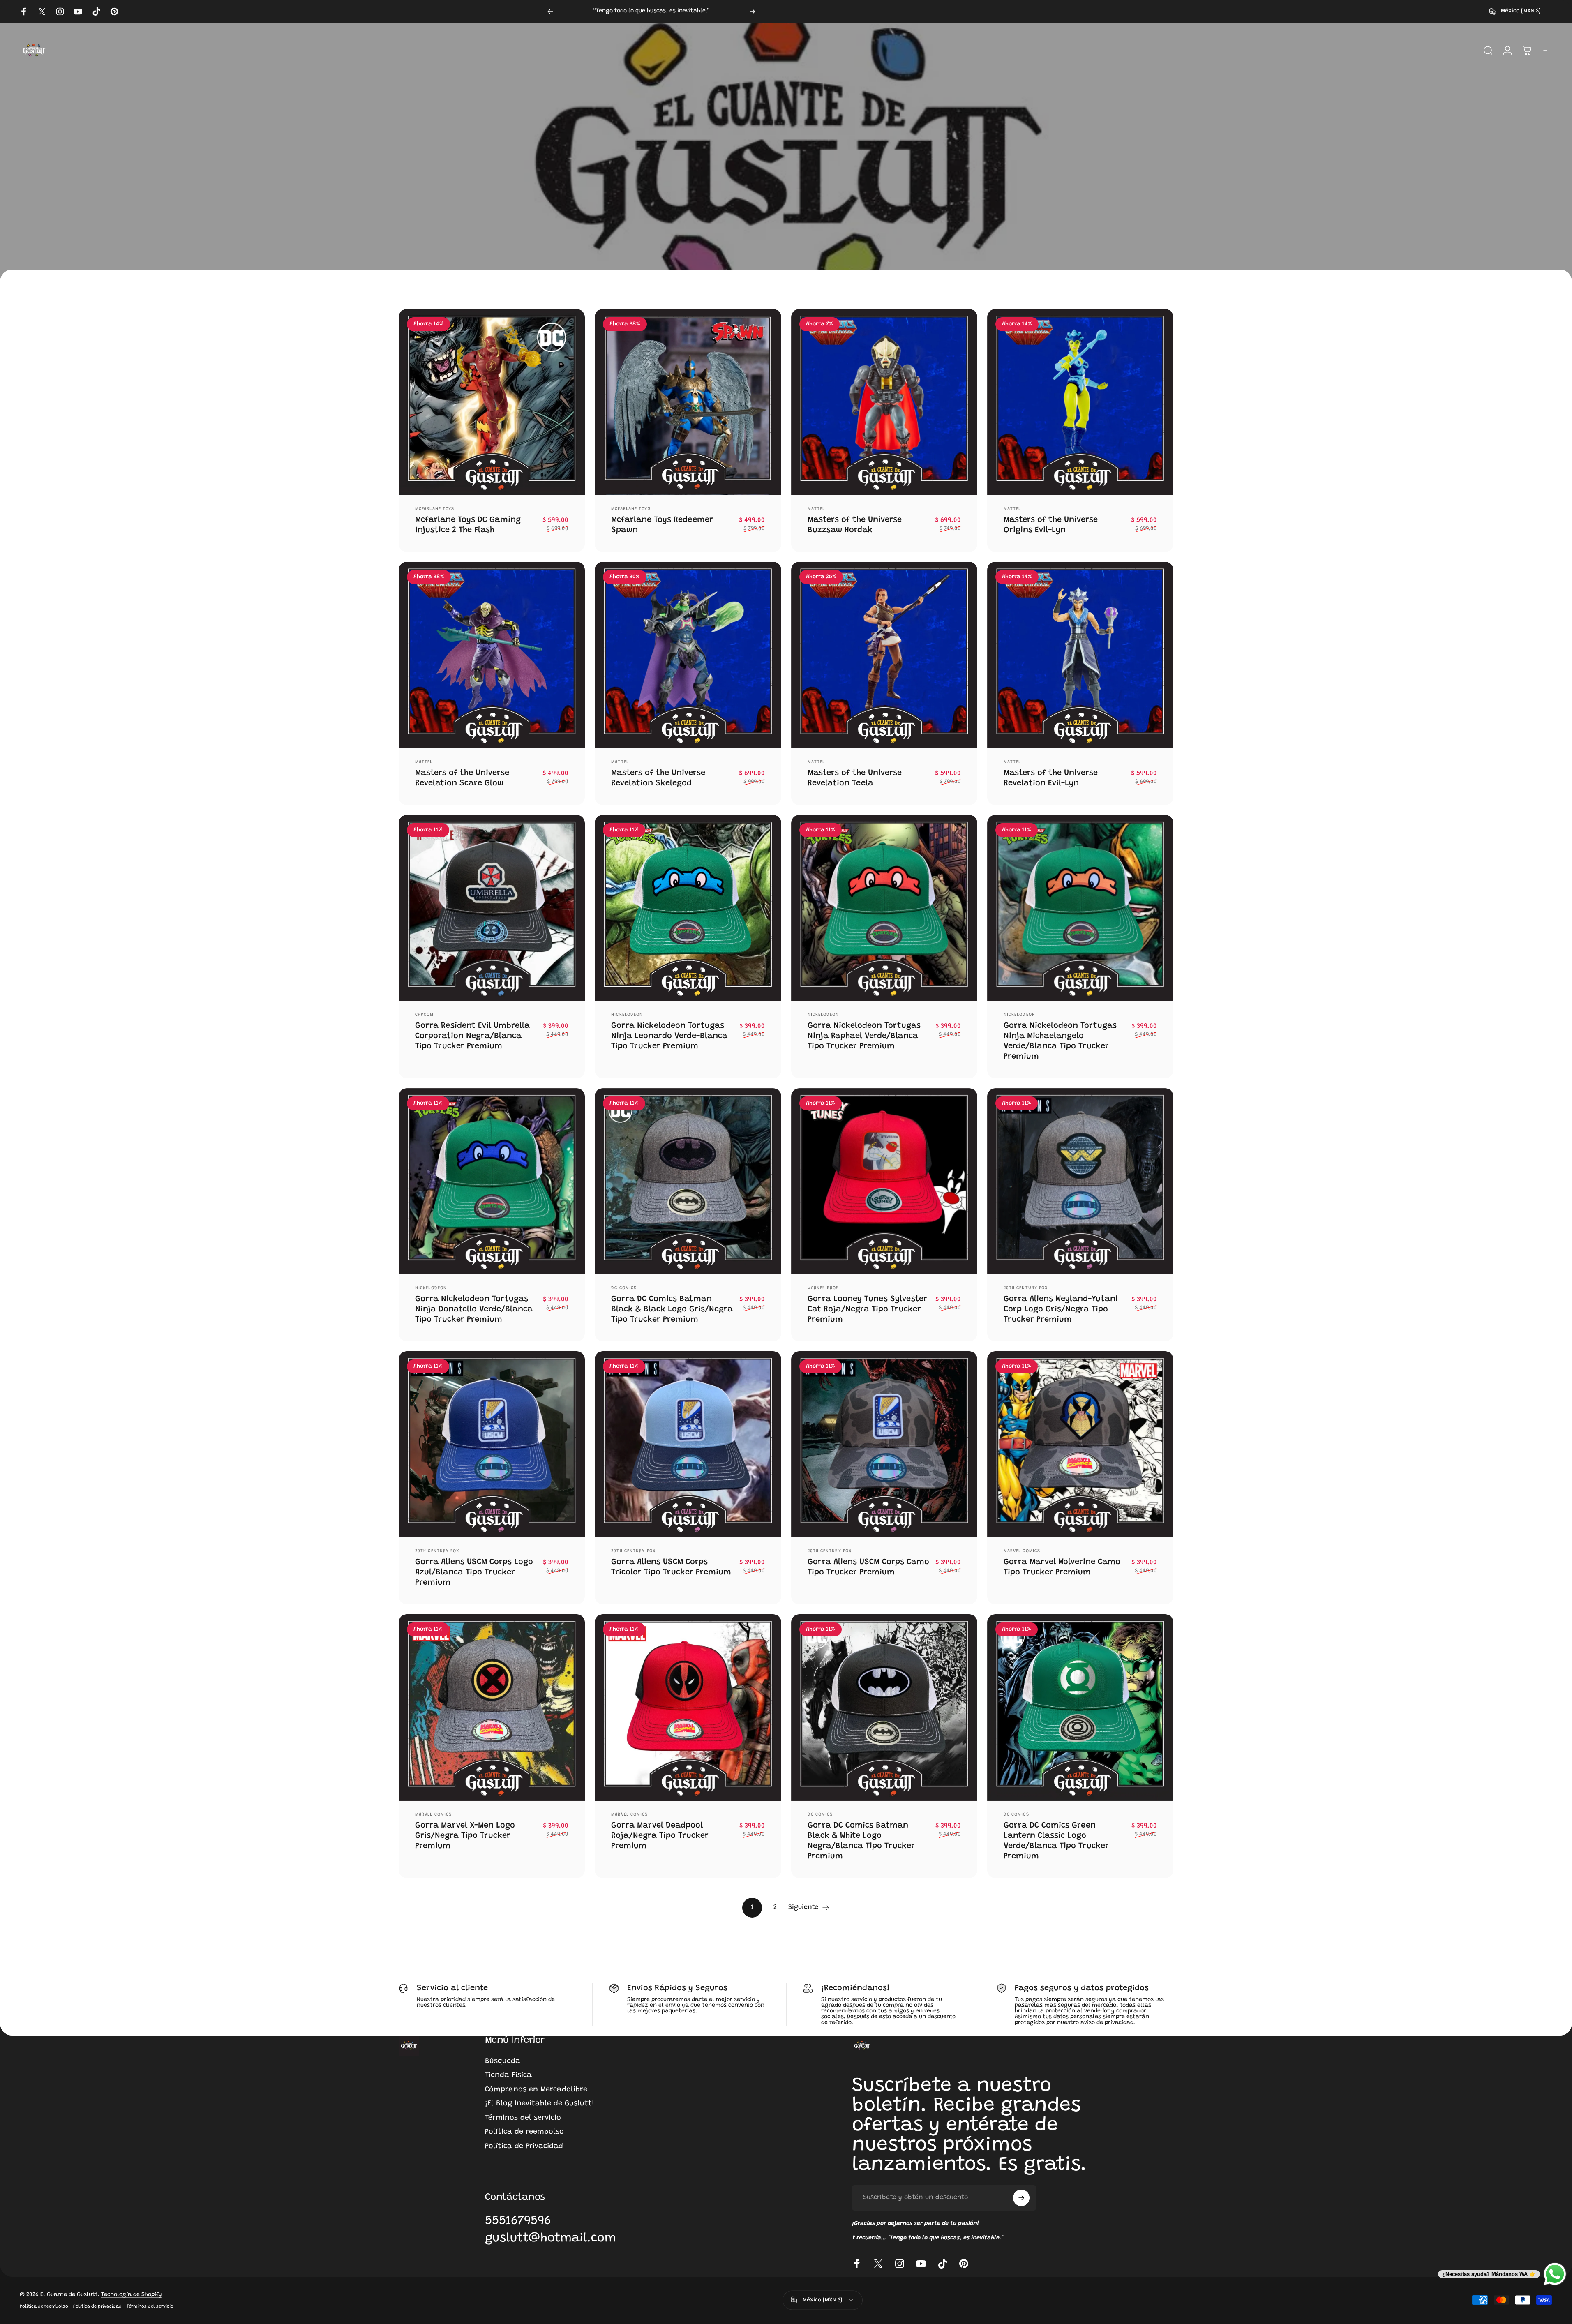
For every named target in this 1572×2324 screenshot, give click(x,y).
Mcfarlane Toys (435, 509)
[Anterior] (550, 12)
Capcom (425, 1015)
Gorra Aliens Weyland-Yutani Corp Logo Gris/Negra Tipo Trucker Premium (1061, 1309)
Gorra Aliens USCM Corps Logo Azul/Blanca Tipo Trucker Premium (474, 1572)
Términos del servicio (523, 2118)
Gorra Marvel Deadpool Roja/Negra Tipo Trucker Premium (660, 1836)
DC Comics (624, 1288)
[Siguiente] (753, 12)
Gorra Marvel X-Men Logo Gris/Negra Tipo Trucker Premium (465, 1836)
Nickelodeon (627, 1015)
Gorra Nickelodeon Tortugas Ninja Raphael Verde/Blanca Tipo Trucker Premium (864, 1036)
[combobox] (1521, 12)
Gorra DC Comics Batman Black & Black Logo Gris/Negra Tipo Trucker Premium (672, 1309)
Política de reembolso (524, 2132)
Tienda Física (508, 2075)
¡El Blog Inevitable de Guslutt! (540, 2104)
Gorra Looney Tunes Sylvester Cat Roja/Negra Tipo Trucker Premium (867, 1309)
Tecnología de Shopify (132, 2294)
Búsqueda (503, 2061)
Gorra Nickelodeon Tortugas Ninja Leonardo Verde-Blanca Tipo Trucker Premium (669, 1036)
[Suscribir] (1021, 2198)
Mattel (816, 509)
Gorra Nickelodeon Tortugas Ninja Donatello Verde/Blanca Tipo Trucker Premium (474, 1309)
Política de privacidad (97, 2306)
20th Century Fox (1026, 1288)
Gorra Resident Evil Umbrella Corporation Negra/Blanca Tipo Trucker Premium (472, 1036)
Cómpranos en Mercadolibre (536, 2090)
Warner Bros (823, 1288)
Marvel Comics (1022, 1551)
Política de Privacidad (524, 2146)
